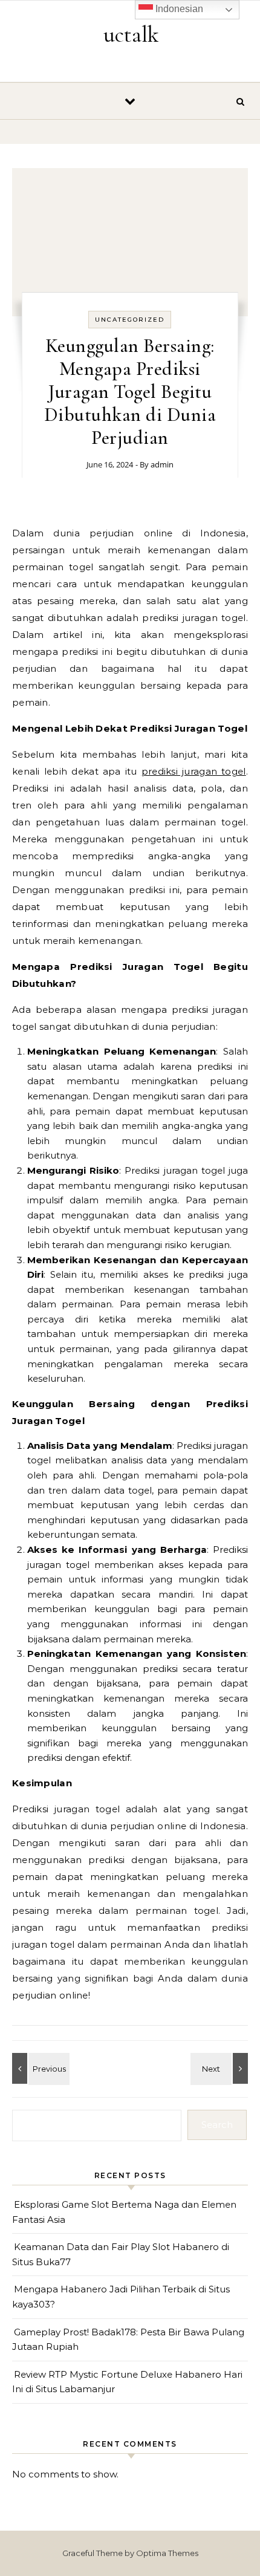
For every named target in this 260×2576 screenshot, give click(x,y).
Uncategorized (130, 320)
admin (162, 464)
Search (217, 2125)
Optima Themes (167, 2553)
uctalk (131, 34)
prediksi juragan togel (194, 771)
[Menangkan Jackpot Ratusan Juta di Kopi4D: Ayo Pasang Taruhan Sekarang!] (39, 2068)
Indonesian (178, 9)
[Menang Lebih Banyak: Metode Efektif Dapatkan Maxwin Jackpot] (221, 2068)
